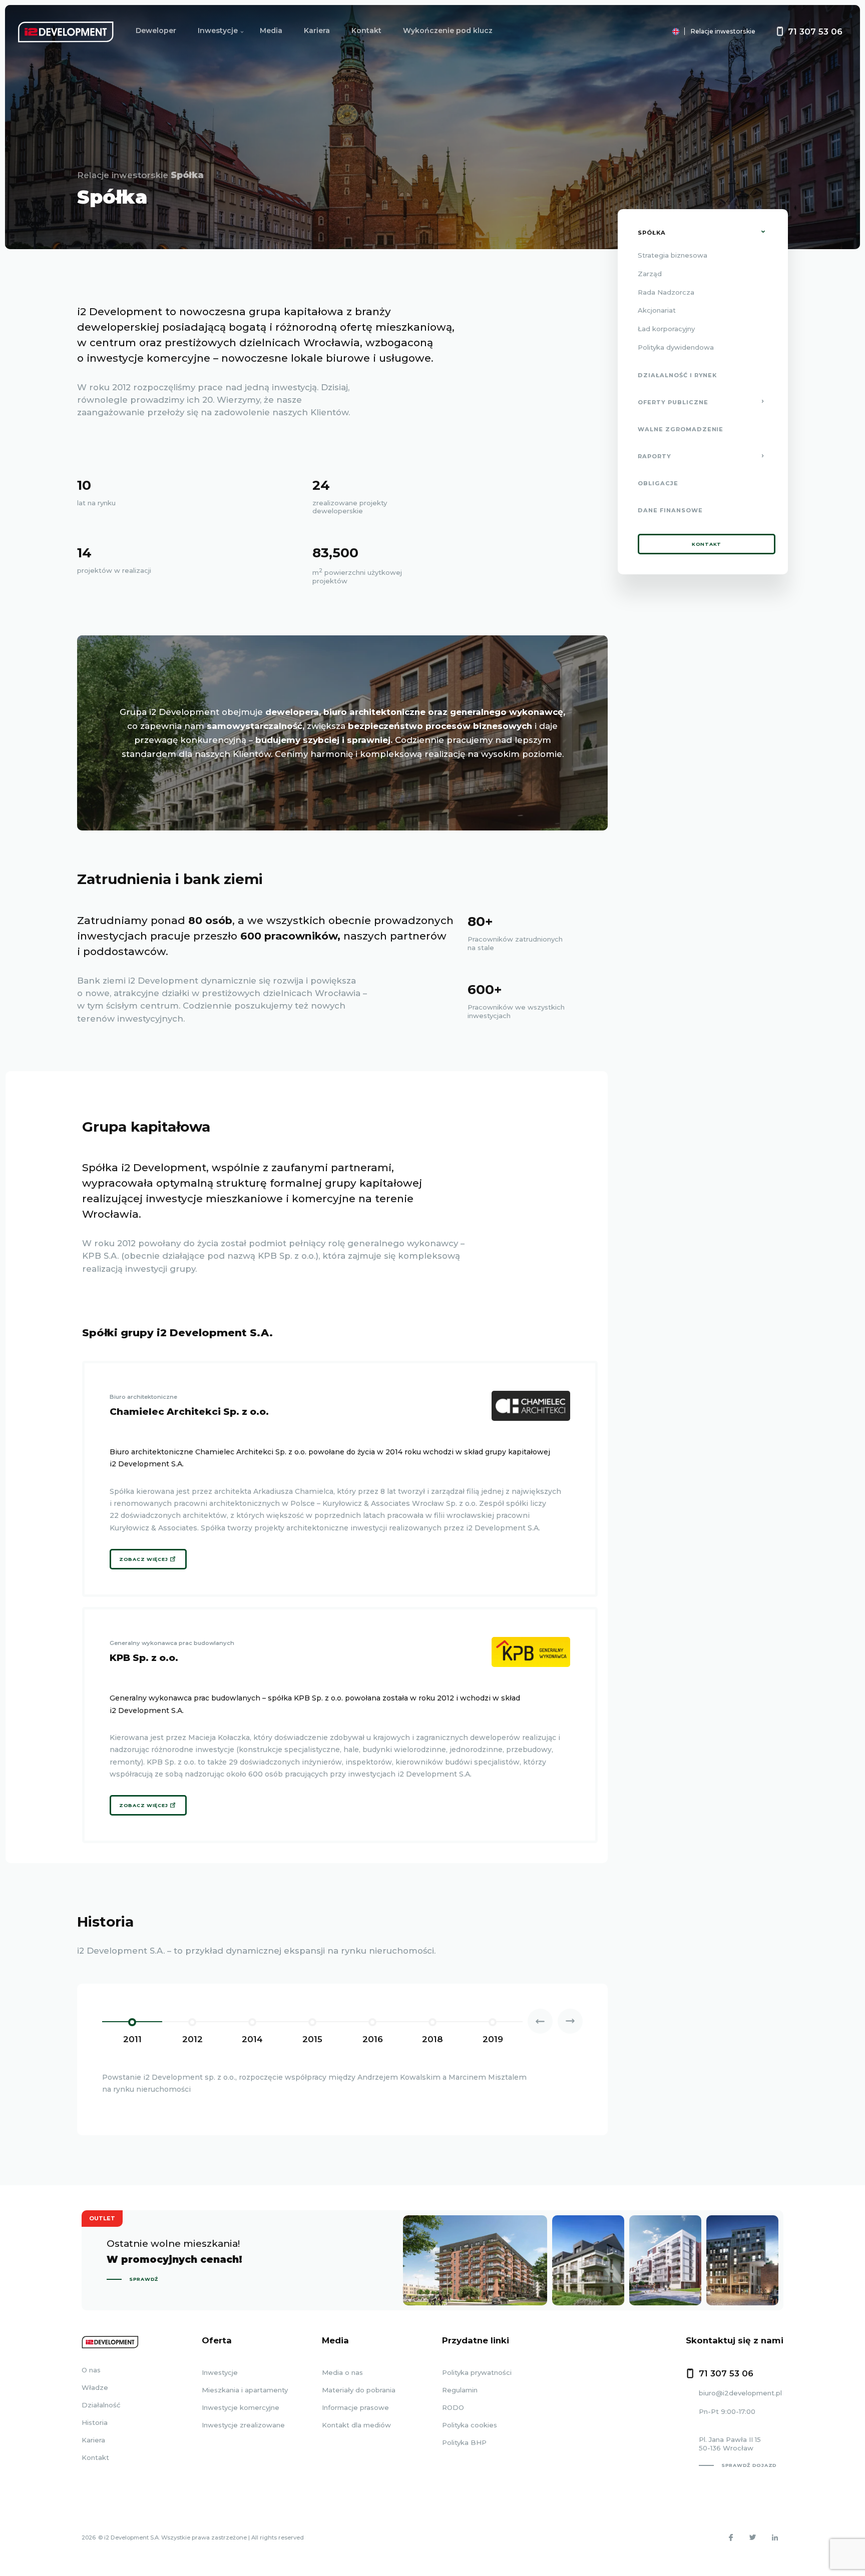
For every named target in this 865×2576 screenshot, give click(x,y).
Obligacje (658, 484)
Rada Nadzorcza (666, 292)
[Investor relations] (648, 31)
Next (570, 2021)
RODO (453, 2407)
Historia (95, 2422)
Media (271, 31)
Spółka (652, 233)
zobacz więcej (143, 1559)
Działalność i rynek (677, 375)
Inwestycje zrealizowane (243, 2425)
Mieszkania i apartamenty (245, 2390)
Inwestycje (218, 31)
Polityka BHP (464, 2442)
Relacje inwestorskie (723, 31)
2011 (132, 2039)
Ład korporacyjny (666, 329)
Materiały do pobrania (359, 2390)
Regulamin (460, 2390)
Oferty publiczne (673, 402)
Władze (95, 2387)
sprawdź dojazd (749, 2466)
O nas (91, 2370)
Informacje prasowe (355, 2407)
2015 (312, 2039)
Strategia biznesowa (673, 255)
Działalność (101, 2405)
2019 (493, 2039)
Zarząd (650, 274)
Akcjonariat (657, 311)
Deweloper (156, 31)
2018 (432, 2039)
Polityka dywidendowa (676, 347)
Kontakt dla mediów (356, 2425)
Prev (540, 2021)
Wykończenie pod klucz (448, 31)
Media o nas (342, 2372)
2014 (252, 2039)
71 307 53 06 (815, 32)
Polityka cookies (470, 2425)
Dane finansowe (670, 511)
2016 (373, 2039)
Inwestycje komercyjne (241, 2407)
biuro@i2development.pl (740, 2393)
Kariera (317, 31)
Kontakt (366, 31)
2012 (192, 2039)
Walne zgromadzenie (681, 429)
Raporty (655, 457)
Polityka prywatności (477, 2372)
